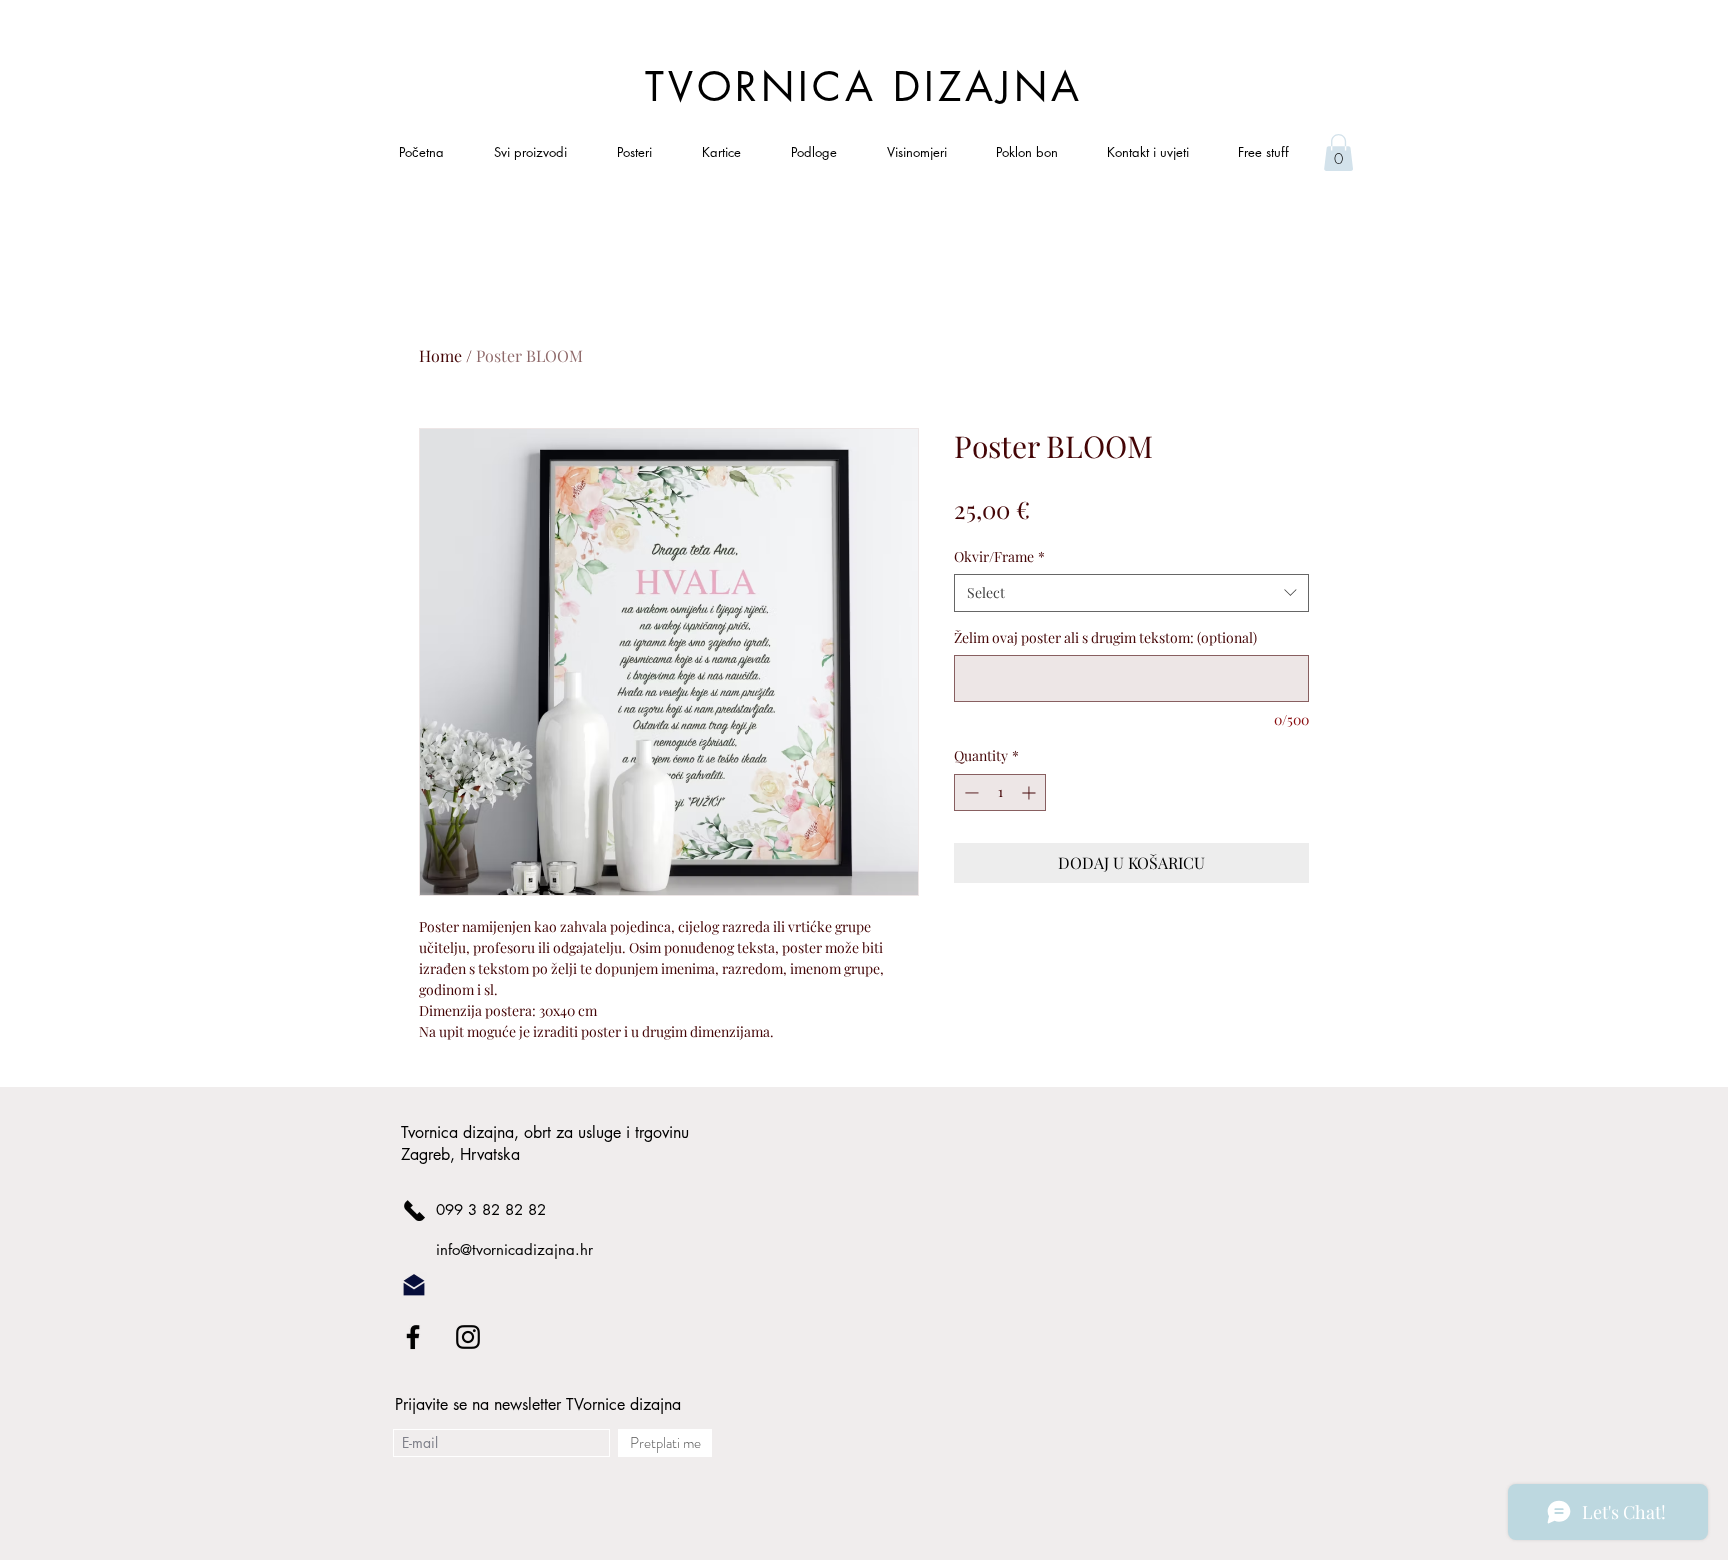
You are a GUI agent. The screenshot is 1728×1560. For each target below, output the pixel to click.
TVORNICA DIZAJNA (864, 87)
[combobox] (1131, 593)
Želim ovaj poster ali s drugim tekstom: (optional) (1105, 637)
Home (440, 355)
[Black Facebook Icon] (413, 1337)
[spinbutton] (1000, 792)
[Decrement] (969, 792)
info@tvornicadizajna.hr (514, 1249)
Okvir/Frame (999, 556)
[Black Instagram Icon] (468, 1337)
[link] (1338, 152)
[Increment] (1030, 792)
